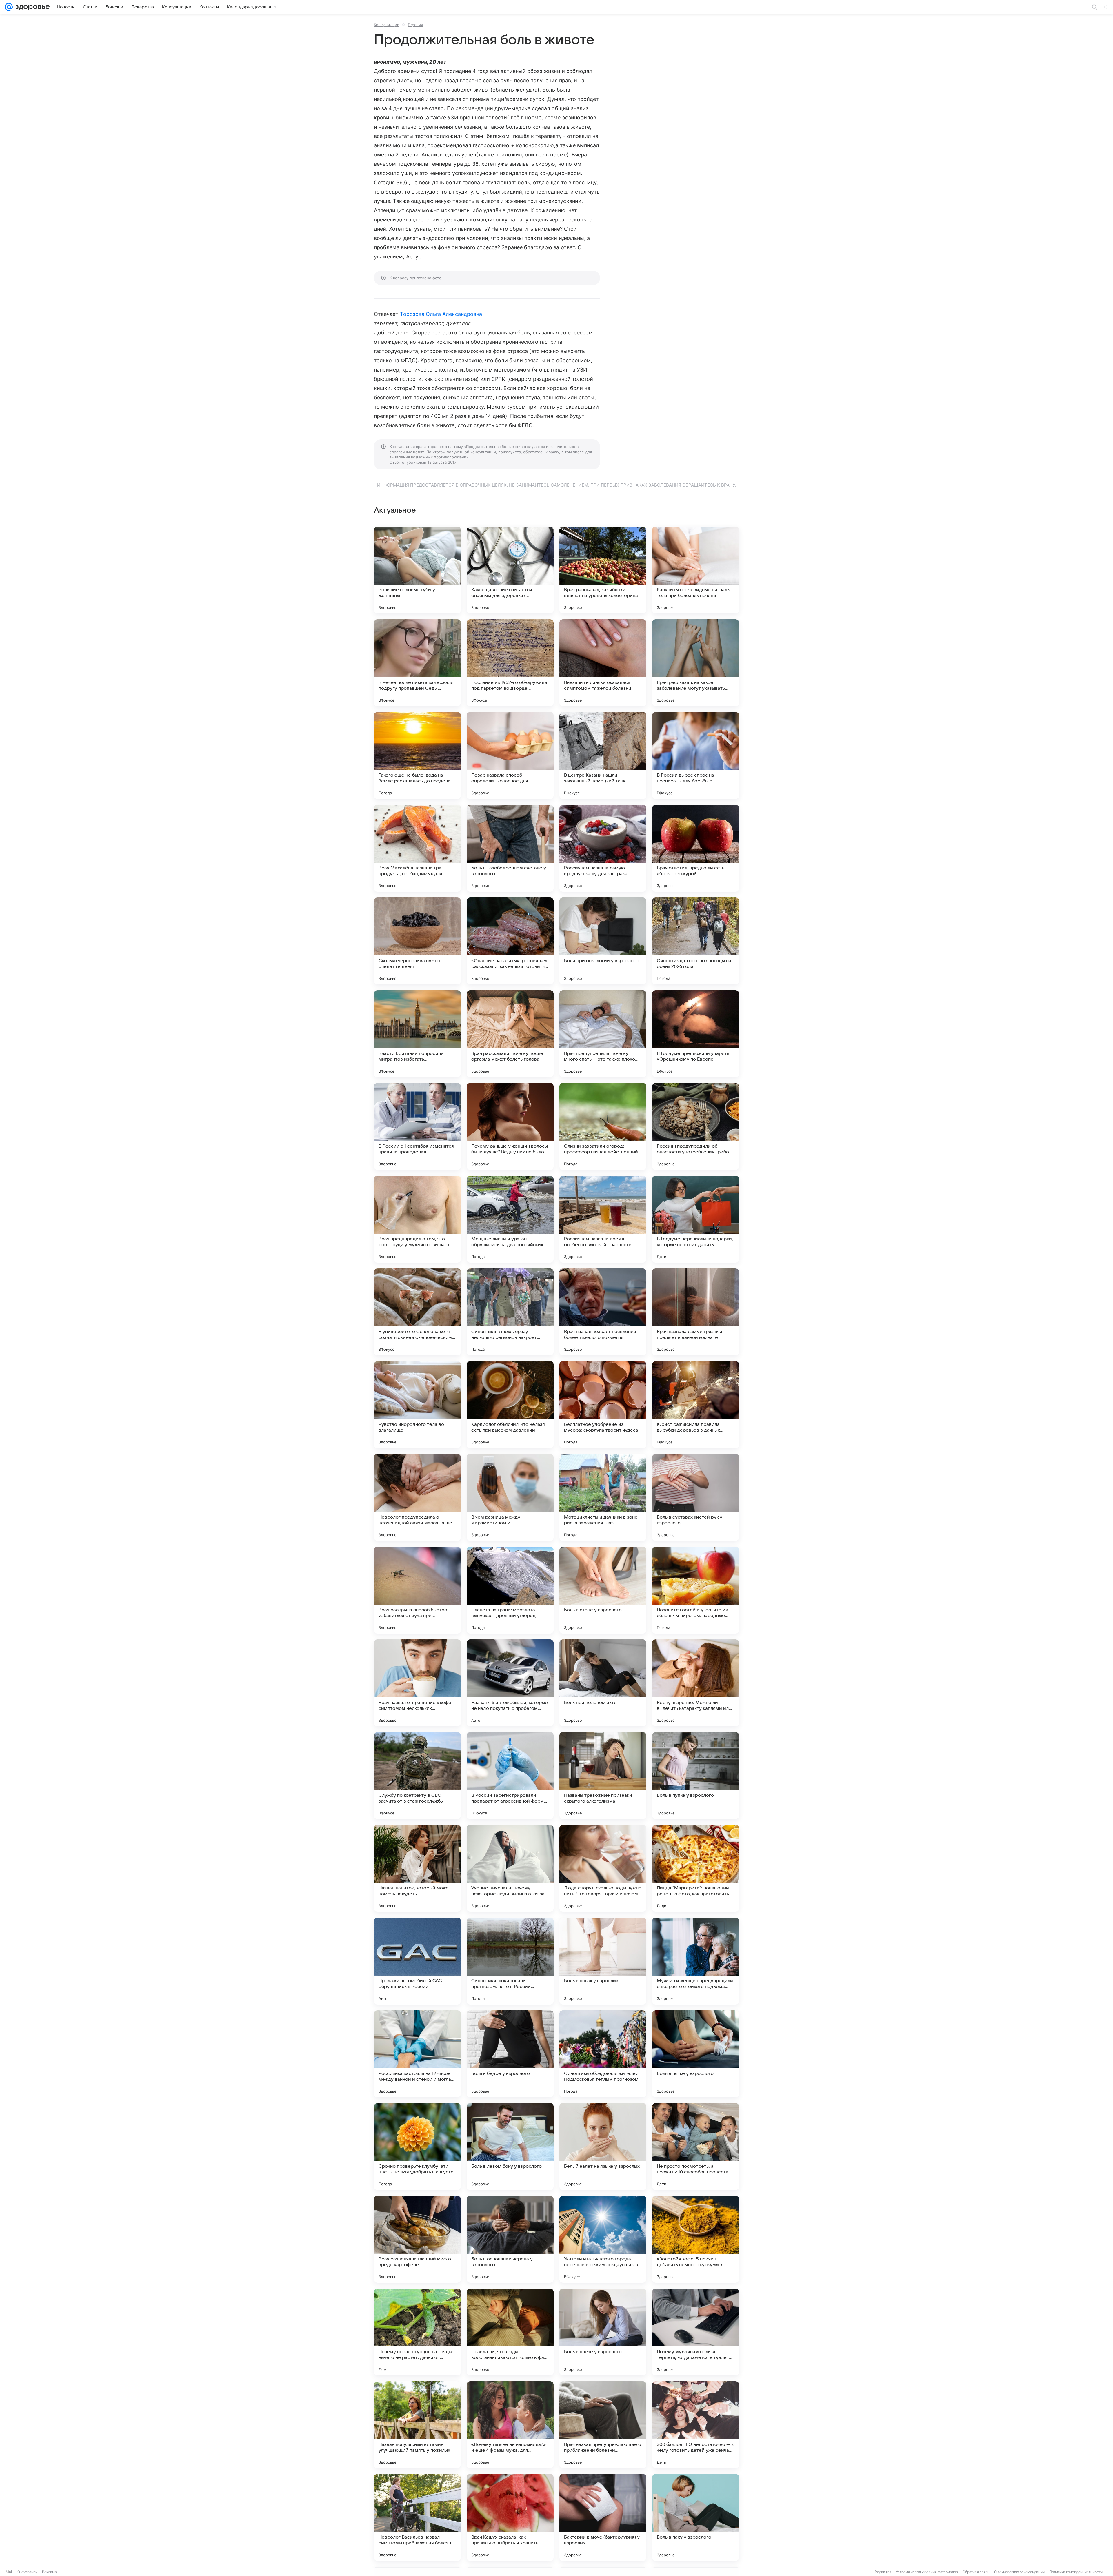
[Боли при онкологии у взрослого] (603, 941)
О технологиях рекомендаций (1019, 2572)
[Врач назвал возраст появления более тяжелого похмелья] (603, 1312)
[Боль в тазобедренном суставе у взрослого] (510, 848)
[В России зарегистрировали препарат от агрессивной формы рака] (510, 1776)
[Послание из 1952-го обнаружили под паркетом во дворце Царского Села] (510, 663)
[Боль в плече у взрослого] (603, 2332)
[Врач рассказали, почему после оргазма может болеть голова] (510, 1034)
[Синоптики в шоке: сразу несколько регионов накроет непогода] (510, 1312)
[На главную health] (31, 7)
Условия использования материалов (927, 2572)
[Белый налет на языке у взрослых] (603, 2147)
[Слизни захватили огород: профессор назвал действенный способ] (603, 1126)
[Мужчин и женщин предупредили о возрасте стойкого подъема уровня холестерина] (696, 1961)
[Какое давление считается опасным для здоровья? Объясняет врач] (510, 570)
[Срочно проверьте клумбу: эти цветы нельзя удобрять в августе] (417, 2147)
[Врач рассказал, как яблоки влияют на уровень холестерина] (603, 570)
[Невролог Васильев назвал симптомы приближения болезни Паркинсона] (417, 2517)
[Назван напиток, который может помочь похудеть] (417, 1868)
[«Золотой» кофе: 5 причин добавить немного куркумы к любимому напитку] (696, 2239)
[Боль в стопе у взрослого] (603, 1590)
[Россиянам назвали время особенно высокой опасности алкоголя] (603, 1219)
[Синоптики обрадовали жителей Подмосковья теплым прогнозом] (603, 2054)
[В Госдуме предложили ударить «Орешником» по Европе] (696, 1034)
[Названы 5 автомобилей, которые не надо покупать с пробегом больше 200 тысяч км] (510, 1683)
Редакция (883, 2572)
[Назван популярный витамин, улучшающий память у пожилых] (417, 2425)
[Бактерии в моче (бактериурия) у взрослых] (603, 2517)
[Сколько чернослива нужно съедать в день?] (417, 941)
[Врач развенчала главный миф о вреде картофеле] (417, 2239)
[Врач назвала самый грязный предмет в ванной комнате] (696, 1312)
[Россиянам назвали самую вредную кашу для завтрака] (603, 848)
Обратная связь (976, 2572)
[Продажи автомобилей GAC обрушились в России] (417, 1961)
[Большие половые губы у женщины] (417, 570)
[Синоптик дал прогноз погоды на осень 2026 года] (696, 941)
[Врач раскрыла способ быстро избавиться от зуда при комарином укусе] (417, 1590)
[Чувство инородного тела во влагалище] (417, 1405)
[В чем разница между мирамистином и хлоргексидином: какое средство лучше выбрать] (510, 1497)
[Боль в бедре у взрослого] (510, 2054)
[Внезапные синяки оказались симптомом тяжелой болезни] (603, 663)
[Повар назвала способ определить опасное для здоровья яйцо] (510, 755)
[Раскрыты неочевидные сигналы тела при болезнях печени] (696, 570)
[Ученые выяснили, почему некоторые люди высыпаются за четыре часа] (510, 1868)
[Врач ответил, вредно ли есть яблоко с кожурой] (696, 848)
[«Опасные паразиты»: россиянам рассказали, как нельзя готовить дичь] (510, 941)
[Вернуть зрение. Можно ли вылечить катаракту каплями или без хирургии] (696, 1683)
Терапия (415, 25)
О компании (27, 2572)
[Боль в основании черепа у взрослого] (510, 2239)
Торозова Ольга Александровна (441, 314)
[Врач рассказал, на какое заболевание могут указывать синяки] (696, 663)
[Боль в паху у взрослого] (696, 2517)
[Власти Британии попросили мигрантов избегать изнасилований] (417, 1034)
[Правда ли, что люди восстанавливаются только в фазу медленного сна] (510, 2332)
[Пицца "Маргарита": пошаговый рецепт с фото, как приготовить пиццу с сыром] (696, 1868)
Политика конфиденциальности (1076, 2572)
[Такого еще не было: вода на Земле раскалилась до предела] (417, 755)
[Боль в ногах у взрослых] (603, 1961)
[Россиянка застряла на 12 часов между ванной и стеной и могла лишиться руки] (417, 2054)
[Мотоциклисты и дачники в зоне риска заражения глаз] (603, 1497)
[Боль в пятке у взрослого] (696, 2054)
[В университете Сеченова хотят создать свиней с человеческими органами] (417, 1312)
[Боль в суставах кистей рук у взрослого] (696, 1497)
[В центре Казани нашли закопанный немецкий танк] (603, 755)
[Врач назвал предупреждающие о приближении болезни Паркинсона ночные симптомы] (603, 2425)
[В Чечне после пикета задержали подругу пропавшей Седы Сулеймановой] (417, 663)
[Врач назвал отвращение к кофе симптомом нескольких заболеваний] (417, 1683)
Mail (9, 2572)
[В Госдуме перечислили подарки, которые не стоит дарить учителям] (696, 1219)
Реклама (49, 2572)
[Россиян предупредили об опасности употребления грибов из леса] (696, 1126)
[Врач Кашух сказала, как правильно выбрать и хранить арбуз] (510, 2517)
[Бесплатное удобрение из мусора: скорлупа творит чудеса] (603, 1405)
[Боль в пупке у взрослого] (696, 1776)
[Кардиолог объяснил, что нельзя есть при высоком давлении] (510, 1405)
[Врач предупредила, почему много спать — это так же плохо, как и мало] (603, 1034)
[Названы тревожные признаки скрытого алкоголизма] (603, 1776)
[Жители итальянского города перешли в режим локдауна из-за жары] (603, 2239)
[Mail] (9, 7)
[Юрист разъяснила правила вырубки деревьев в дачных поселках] (696, 1405)
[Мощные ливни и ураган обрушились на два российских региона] (510, 1219)
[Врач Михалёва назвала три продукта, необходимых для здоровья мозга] (417, 848)
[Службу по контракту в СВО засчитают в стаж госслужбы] (417, 1776)
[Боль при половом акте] (603, 1683)
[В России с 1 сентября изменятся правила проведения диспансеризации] (417, 1126)
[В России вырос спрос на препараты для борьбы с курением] (696, 755)
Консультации (387, 25)
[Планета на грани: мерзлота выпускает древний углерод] (510, 1590)
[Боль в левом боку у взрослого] (510, 2147)
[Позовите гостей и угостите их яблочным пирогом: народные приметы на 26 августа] (696, 1590)
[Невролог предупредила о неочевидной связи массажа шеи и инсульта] (417, 1497)
